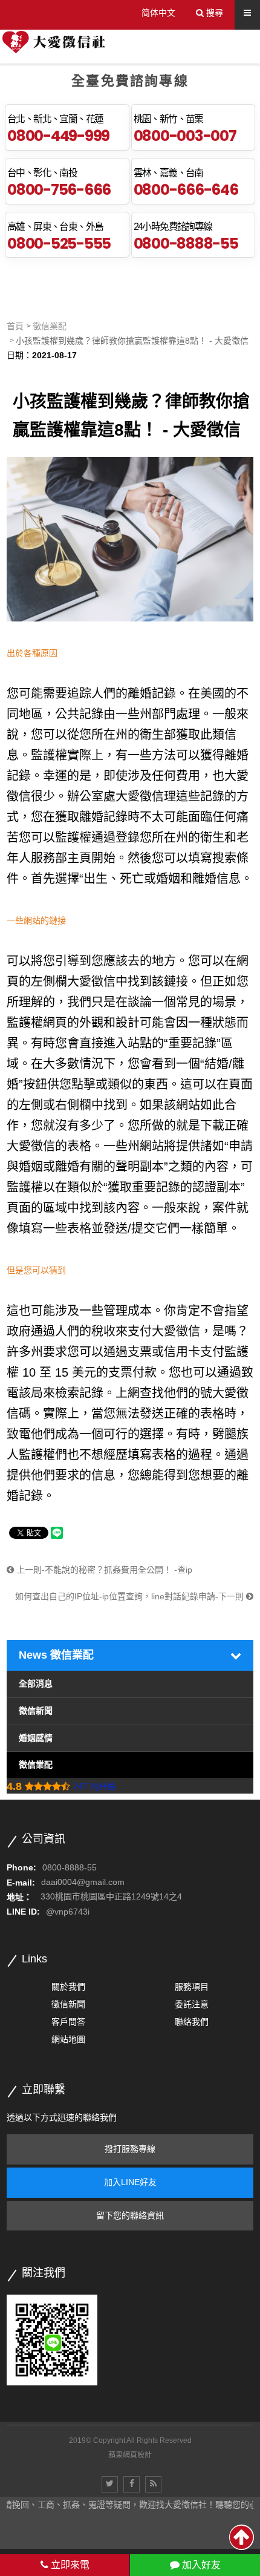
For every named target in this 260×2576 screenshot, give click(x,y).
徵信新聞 (36, 1711)
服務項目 (192, 1987)
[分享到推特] (110, 2484)
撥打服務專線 (130, 2149)
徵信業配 (50, 326)
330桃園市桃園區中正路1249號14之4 (111, 1897)
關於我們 (68, 1987)
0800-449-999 (58, 136)
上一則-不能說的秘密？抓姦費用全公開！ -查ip (103, 1570)
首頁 (15, 326)
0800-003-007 (185, 136)
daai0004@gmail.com (83, 1883)
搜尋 (213, 13)
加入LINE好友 (130, 2182)
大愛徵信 (31, 1146)
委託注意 (192, 2004)
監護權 (73, 837)
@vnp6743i (68, 1912)
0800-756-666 (59, 189)
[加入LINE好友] (52, 2339)
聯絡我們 (192, 2022)
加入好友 (200, 2565)
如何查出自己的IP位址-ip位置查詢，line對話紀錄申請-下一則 (131, 1596)
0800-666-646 (186, 189)
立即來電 (69, 2565)
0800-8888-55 (186, 243)
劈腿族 (230, 1434)
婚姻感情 (36, 1738)
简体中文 (158, 13)
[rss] (153, 2484)
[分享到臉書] (132, 2484)
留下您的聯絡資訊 (130, 2215)
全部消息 (36, 1683)
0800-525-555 (59, 243)
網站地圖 (68, 2039)
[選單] (247, 13)
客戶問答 (68, 2022)
